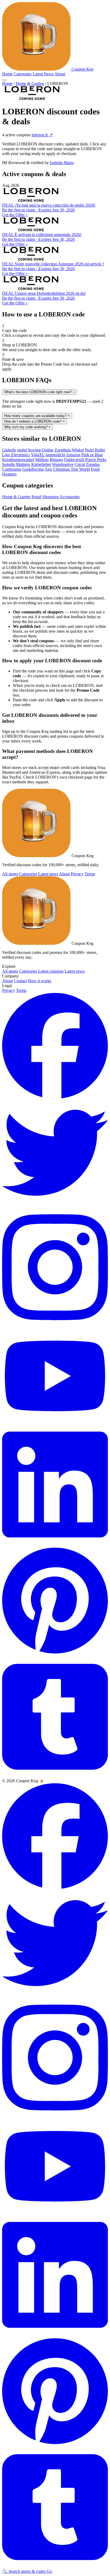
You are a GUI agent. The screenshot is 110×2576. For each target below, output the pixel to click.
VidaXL (38, 455)
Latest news (48, 874)
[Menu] (4, 80)
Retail (36, 497)
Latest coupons (51, 971)
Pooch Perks (96, 460)
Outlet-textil (75, 460)
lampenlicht (55, 455)
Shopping (51, 497)
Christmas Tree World (71, 469)
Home (7, 74)
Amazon (73, 455)
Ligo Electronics (16, 455)
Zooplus (93, 464)
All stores (10, 874)
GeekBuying (33, 469)
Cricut (80, 464)
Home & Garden (30, 84)
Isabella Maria (62, 163)
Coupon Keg (82, 69)
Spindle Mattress (16, 464)
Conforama (12, 469)
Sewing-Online (41, 450)
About (60, 74)
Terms (90, 874)
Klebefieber (41, 464)
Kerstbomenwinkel (18, 460)
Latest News (43, 74)
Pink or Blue (92, 455)
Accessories (70, 497)
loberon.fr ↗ (42, 135)
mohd (22, 450)
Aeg (48, 469)
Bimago (56, 460)
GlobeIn (9, 450)
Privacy (77, 874)
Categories (23, 74)
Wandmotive (63, 464)
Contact (20, 981)
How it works (40, 981)
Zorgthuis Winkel (69, 450)
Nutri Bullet (95, 450)
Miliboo (42, 460)
